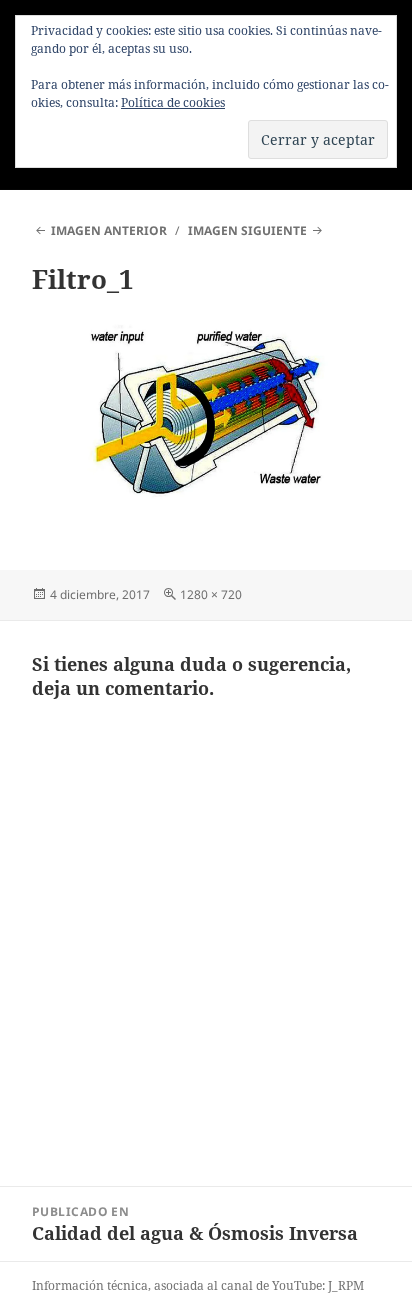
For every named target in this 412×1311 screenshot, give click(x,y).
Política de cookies (173, 102)
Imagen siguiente (247, 230)
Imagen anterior (109, 230)
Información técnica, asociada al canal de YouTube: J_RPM (198, 1285)
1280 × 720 (211, 594)
